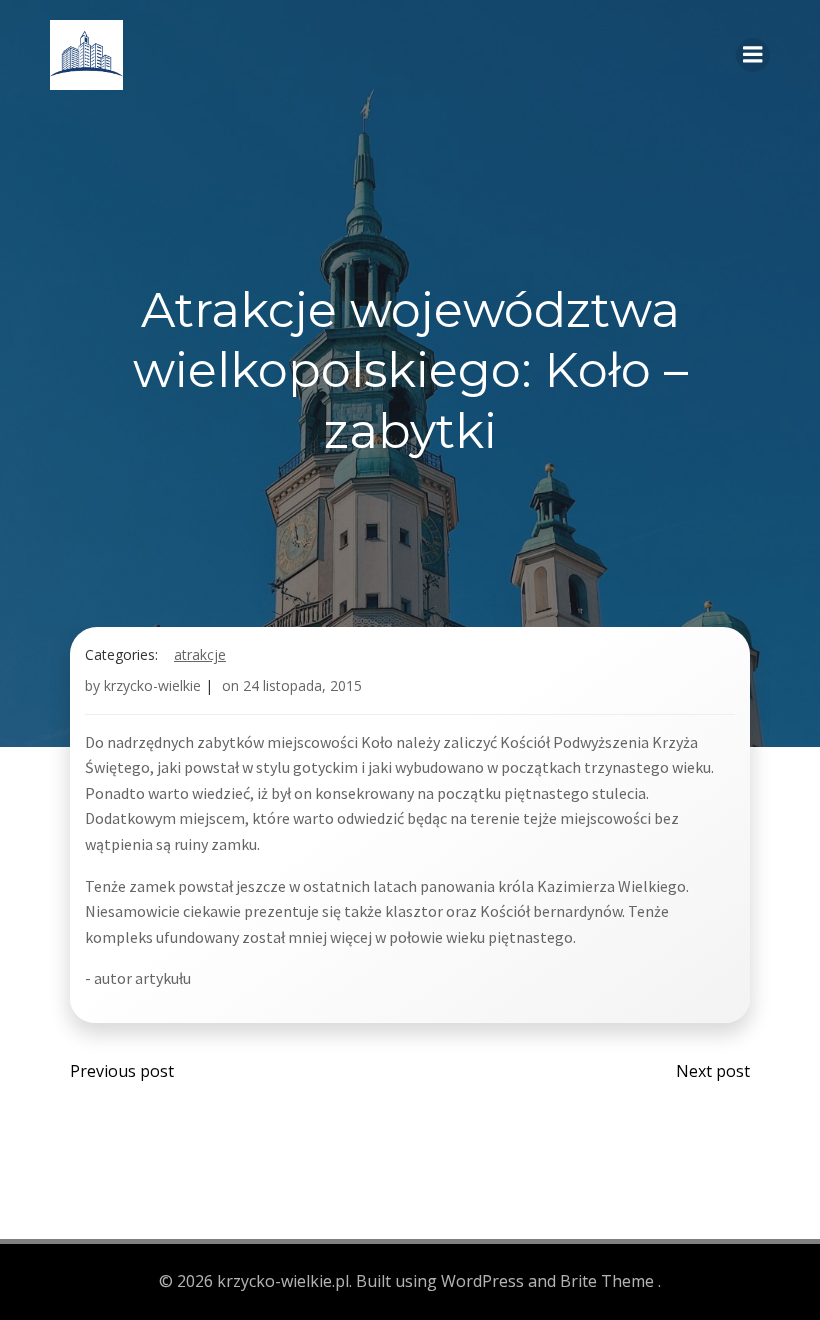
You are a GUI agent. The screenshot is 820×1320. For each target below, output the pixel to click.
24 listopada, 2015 (302, 685)
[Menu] (753, 55)
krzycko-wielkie (152, 685)
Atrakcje (200, 654)
